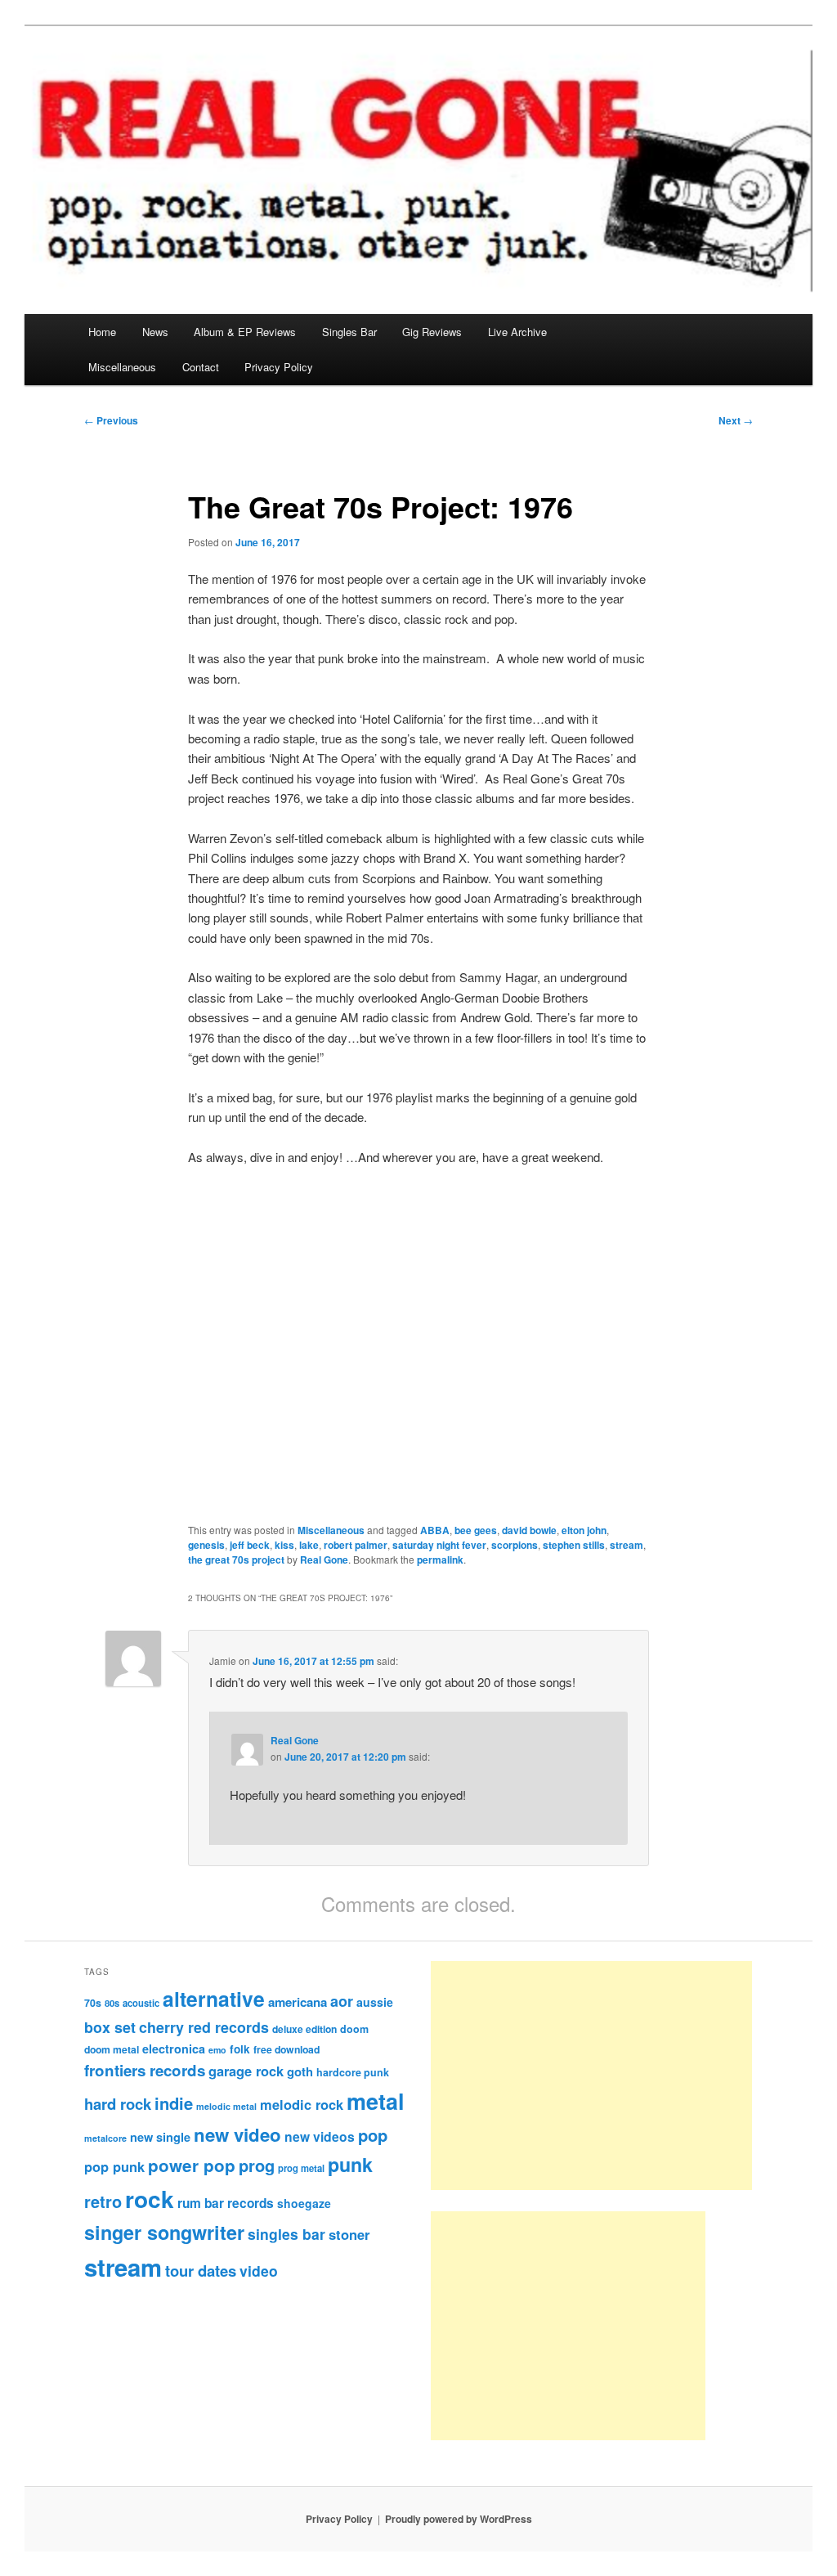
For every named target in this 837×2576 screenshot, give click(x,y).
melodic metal (226, 2106)
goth (300, 2071)
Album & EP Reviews (245, 332)
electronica (174, 2049)
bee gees (476, 1530)
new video (237, 2134)
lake (309, 1545)
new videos (320, 2136)
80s (112, 2003)
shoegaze (304, 2203)
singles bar (286, 2234)
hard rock (118, 2104)
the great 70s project (236, 1560)
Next (736, 420)
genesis (206, 1545)
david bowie (529, 1530)
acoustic (141, 2003)
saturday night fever (439, 1545)
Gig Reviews (432, 332)
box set (110, 2027)
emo (217, 2050)
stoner (349, 2234)
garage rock (246, 2071)
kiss (284, 1545)
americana (298, 2002)
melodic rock (302, 2104)
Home (102, 332)
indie (174, 2103)
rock (150, 2199)
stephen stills (574, 1545)
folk (240, 2049)
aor (342, 2001)
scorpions (515, 1545)
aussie (375, 2002)
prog (257, 2165)
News (155, 332)
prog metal (301, 2168)
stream (627, 1545)
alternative (214, 1999)
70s (93, 2003)
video (259, 2271)
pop (373, 2135)
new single (160, 2137)
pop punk (114, 2166)
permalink (440, 1560)
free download (286, 2049)
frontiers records (145, 2070)
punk (350, 2164)
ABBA (435, 1530)
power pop (192, 2165)
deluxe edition (304, 2029)
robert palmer (356, 1545)
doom (354, 2029)
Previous (111, 420)
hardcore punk (353, 2072)
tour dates (201, 2271)
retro (103, 2201)
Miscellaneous (122, 367)
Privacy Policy (279, 367)
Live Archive (517, 332)
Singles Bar (349, 332)
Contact (201, 367)
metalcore (105, 2138)
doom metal (112, 2049)
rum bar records (226, 2203)
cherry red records (204, 2027)
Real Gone (324, 1560)
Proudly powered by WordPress (459, 2519)
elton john (584, 1530)
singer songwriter (164, 2232)
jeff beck (250, 1545)
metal (376, 2101)
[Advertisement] (591, 2076)
